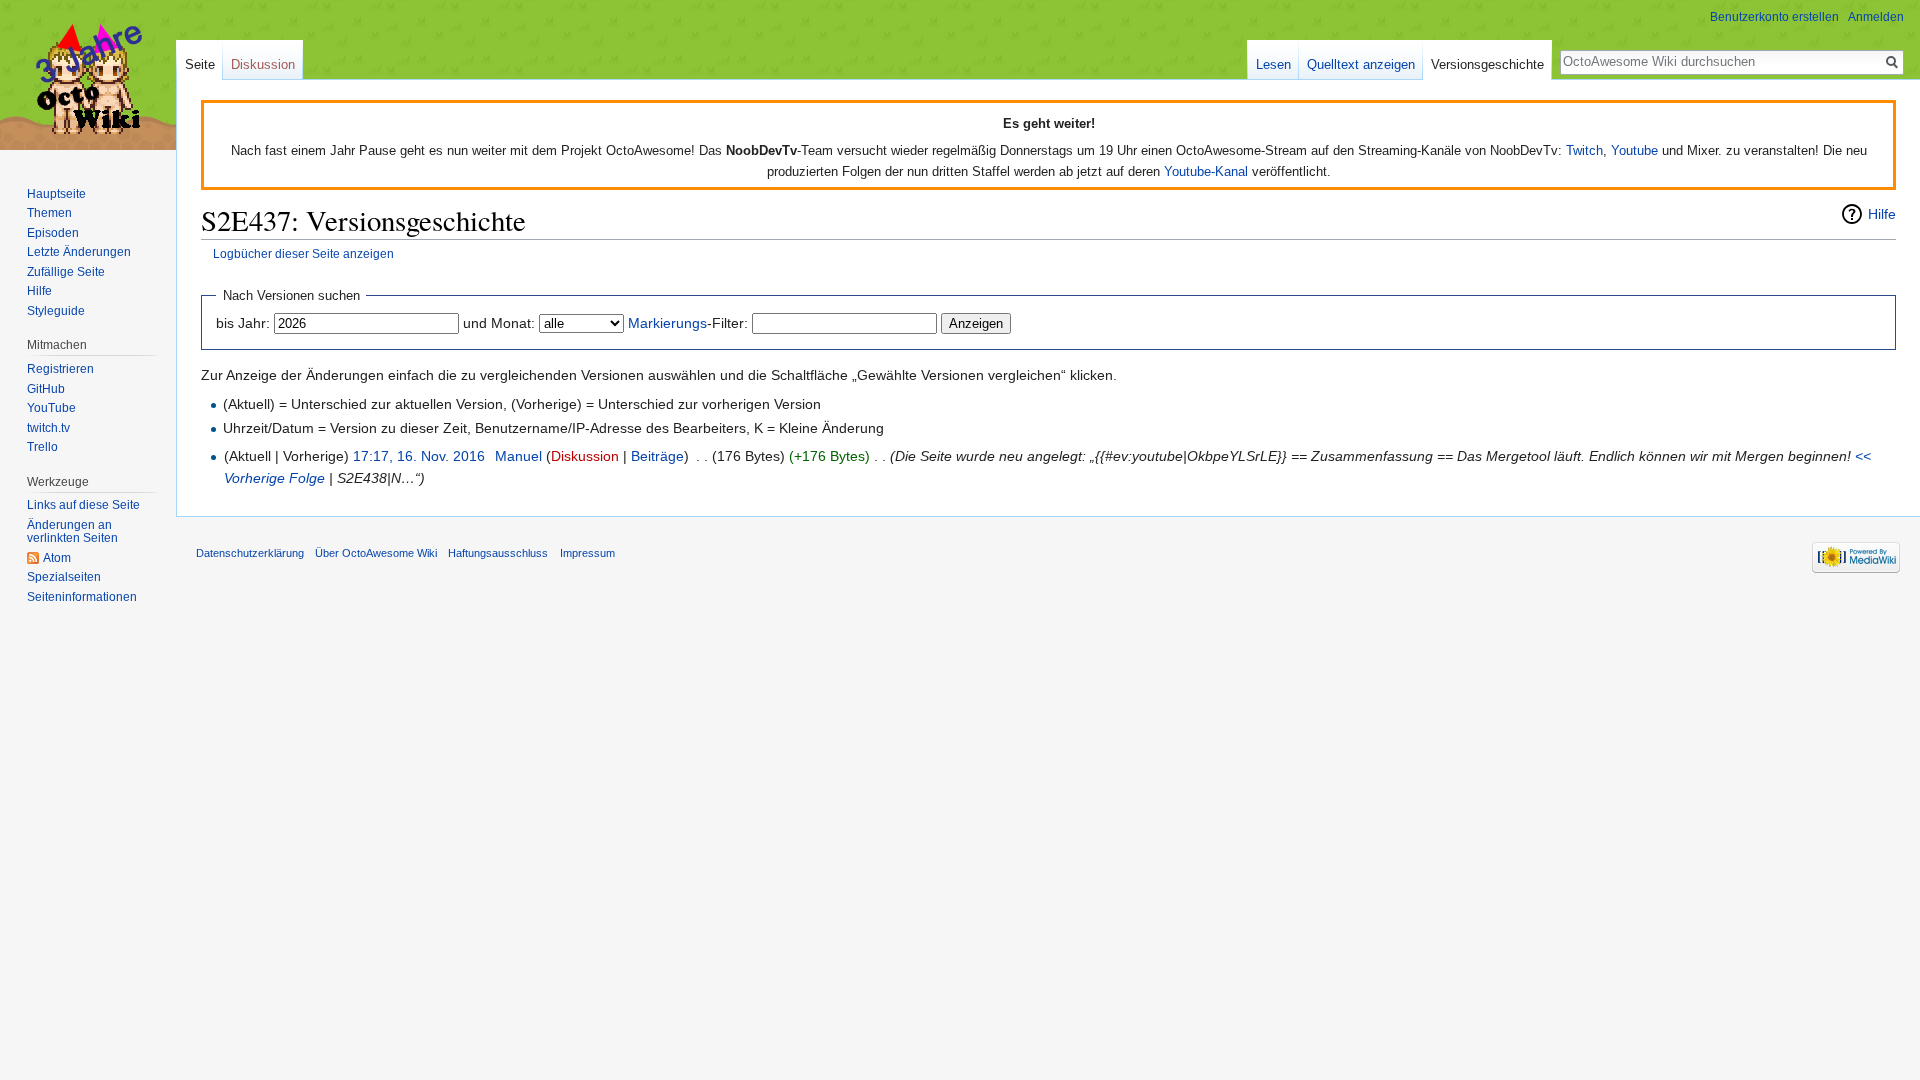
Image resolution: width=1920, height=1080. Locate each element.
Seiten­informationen (82, 597)
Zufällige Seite (66, 272)
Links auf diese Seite (83, 505)
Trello (42, 447)
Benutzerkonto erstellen (1774, 17)
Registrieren (60, 369)
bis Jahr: (243, 323)
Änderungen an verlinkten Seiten (72, 532)
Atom (57, 558)
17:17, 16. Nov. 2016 (419, 456)
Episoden (53, 233)
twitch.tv (48, 428)
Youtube (1634, 150)
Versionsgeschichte (1487, 64)
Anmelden (1876, 17)
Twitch (1584, 150)
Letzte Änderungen (79, 252)
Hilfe (1882, 214)
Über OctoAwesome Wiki (376, 553)
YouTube (51, 408)
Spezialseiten (64, 577)
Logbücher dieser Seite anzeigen (303, 253)
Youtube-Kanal (1206, 171)
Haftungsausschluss (498, 553)
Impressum (587, 553)
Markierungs (667, 323)
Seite (200, 64)
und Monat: (499, 323)
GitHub (46, 389)
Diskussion (585, 456)
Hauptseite (56, 194)
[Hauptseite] (88, 80)
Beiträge (657, 456)
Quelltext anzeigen (1361, 64)
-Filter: (688, 323)
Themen (49, 213)
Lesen (1273, 64)
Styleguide (56, 311)
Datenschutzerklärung (250, 553)
